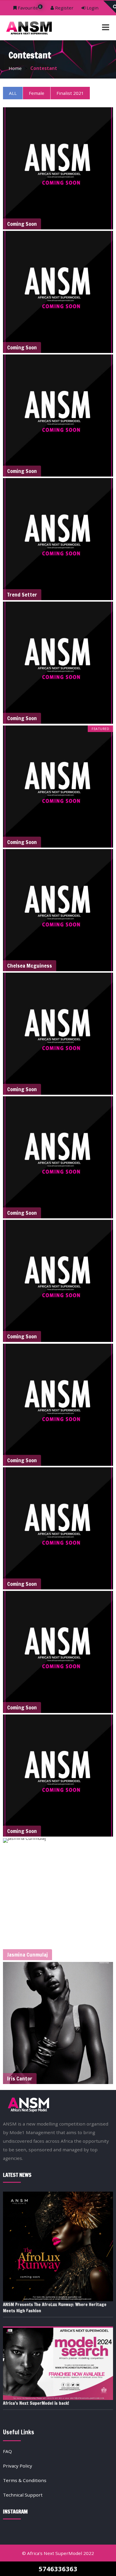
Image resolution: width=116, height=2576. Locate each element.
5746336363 (58, 2569)
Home (15, 68)
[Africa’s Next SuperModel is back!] (58, 2363)
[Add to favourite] (108, 224)
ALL (13, 93)
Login (92, 8)
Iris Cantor (20, 2078)
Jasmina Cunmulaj (28, 1955)
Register (64, 8)
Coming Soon (22, 224)
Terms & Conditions (25, 2480)
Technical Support (23, 2495)
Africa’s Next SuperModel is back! (36, 2403)
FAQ (7, 2451)
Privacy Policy (18, 2466)
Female (37, 93)
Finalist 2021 (70, 93)
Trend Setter (22, 595)
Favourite (29, 8)
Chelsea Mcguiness (30, 966)
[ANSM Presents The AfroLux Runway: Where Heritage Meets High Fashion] (58, 2247)
